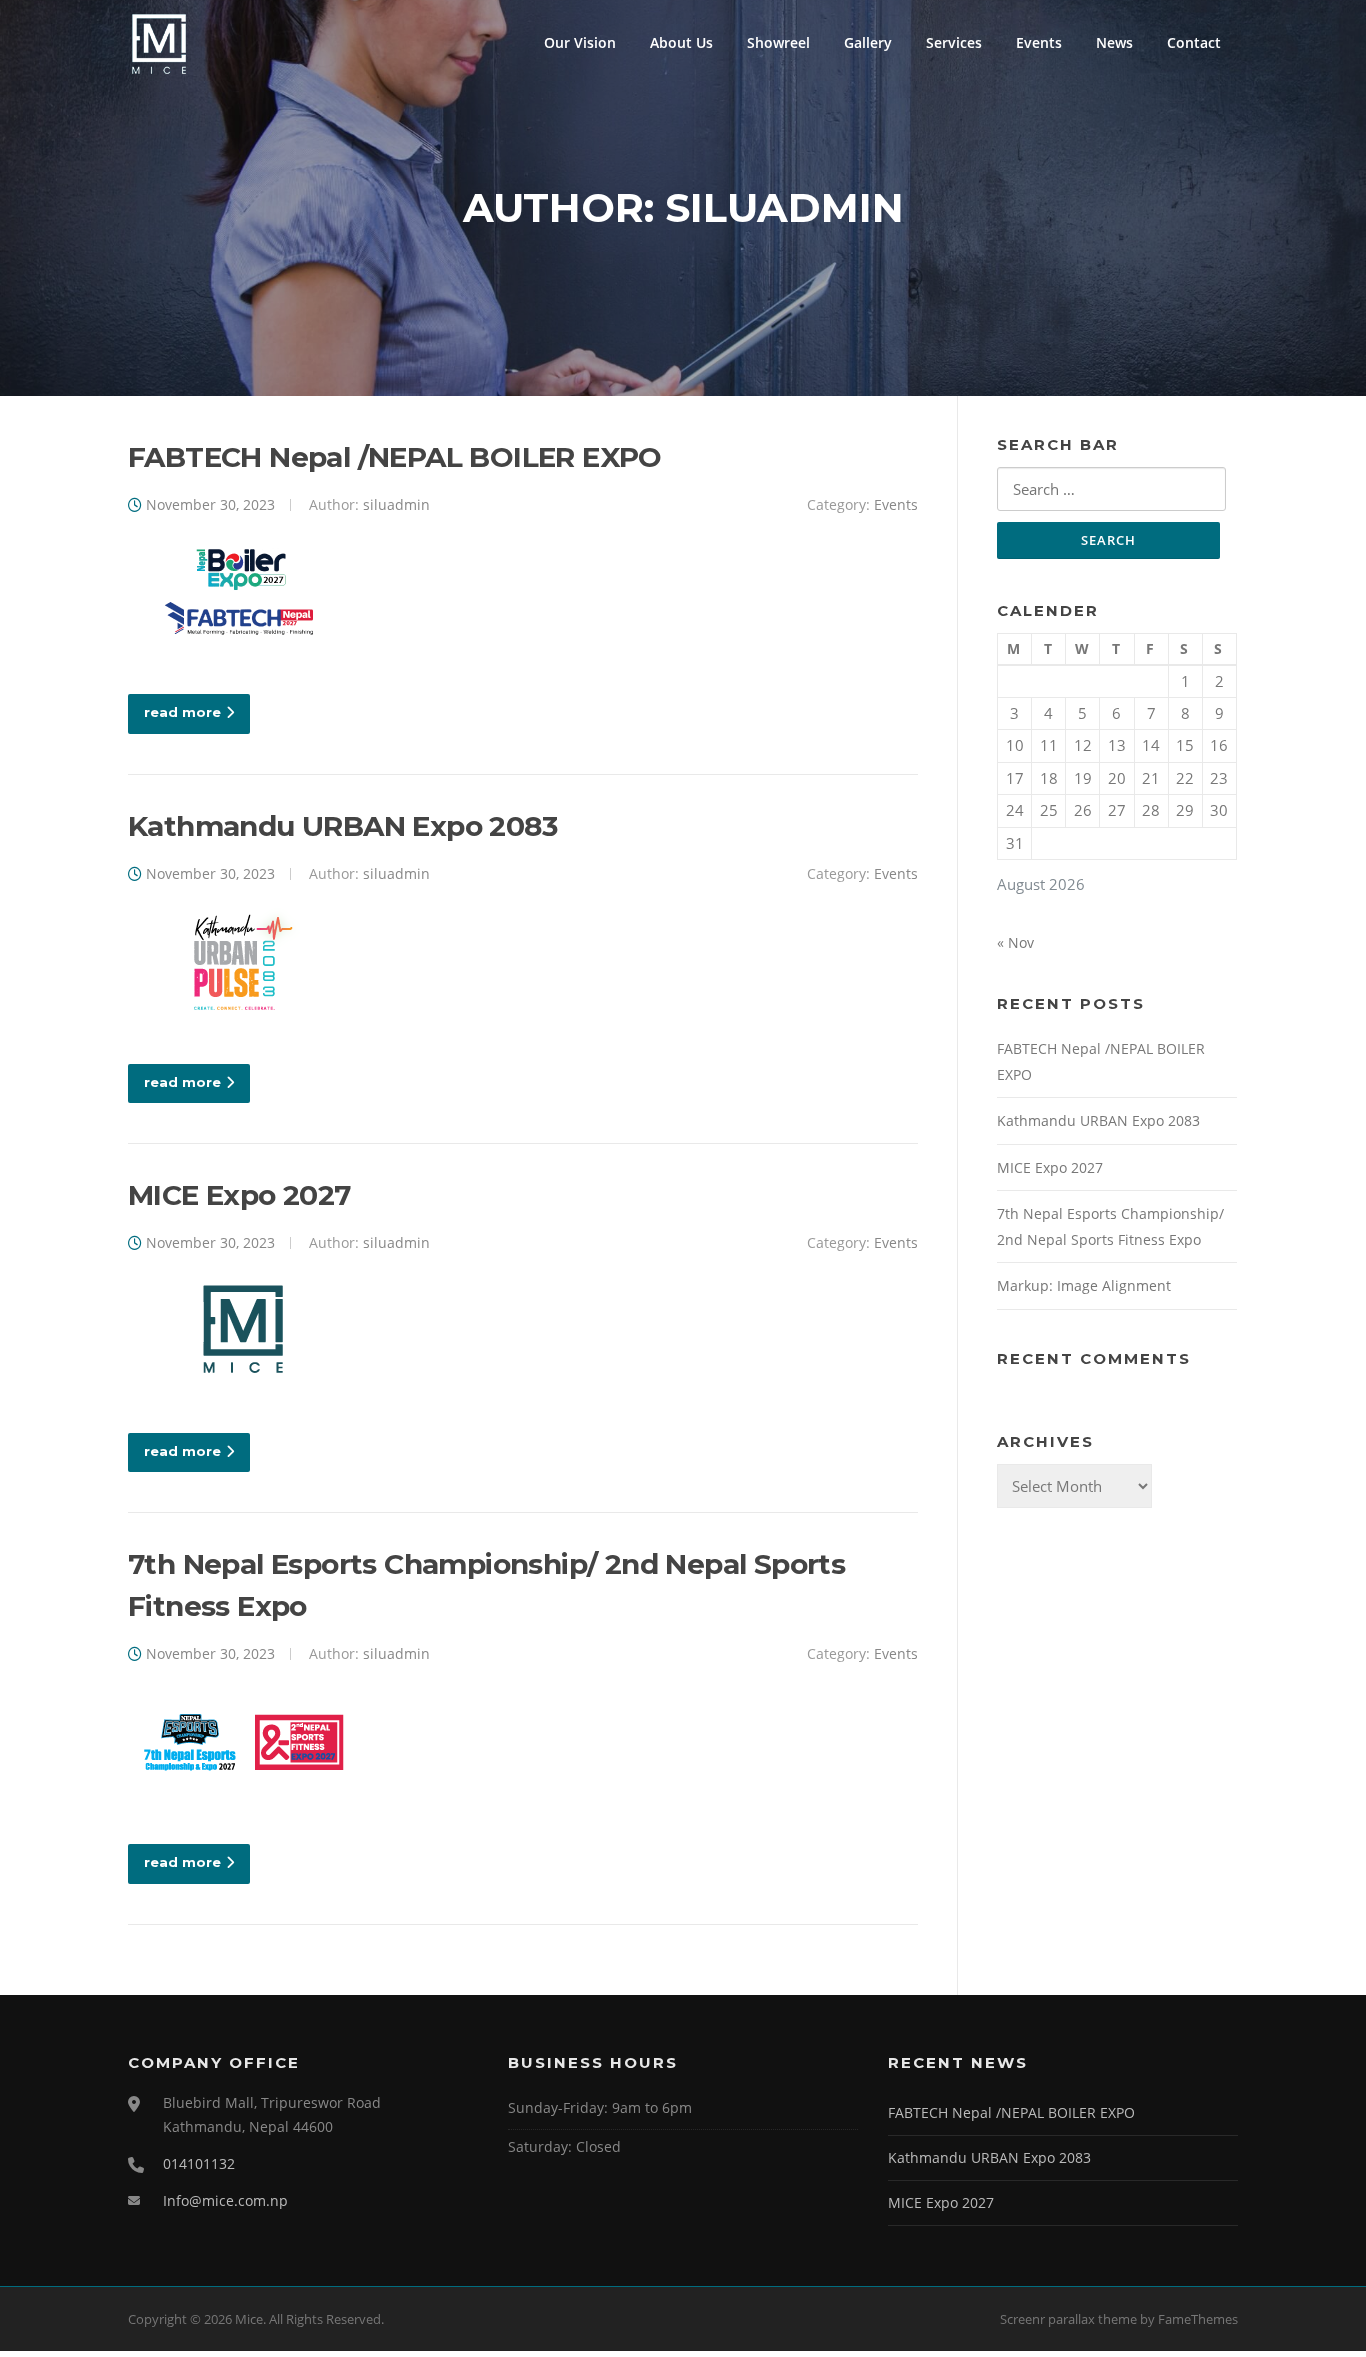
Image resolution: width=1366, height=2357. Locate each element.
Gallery (868, 42)
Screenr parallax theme (1068, 2319)
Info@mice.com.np (225, 2200)
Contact (1194, 42)
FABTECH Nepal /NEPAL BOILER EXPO (395, 457)
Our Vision (580, 42)
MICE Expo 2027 (239, 1195)
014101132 (199, 2163)
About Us (681, 42)
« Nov (1015, 942)
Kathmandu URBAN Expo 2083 (342, 826)
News (1114, 42)
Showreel (778, 42)
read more (182, 712)
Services (954, 42)
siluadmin (396, 504)
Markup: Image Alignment (1084, 1285)
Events (1039, 42)
